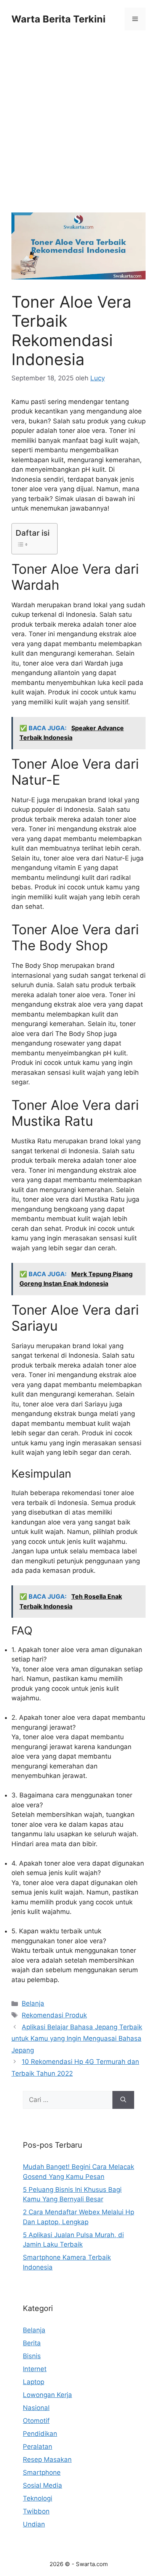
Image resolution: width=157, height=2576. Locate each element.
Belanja (33, 2003)
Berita (32, 2343)
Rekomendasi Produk (54, 2015)
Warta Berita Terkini (58, 19)
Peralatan (38, 2447)
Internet (35, 2369)
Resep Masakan (47, 2459)
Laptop (34, 2382)
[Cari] (123, 2100)
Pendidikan (40, 2434)
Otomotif (36, 2421)
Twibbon (36, 2511)
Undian (34, 2524)
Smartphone (42, 2472)
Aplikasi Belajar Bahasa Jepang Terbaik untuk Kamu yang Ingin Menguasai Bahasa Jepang (77, 2039)
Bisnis (32, 2356)
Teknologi (38, 2498)
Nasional (36, 2408)
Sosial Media (42, 2485)
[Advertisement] (78, 131)
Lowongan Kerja (47, 2395)
